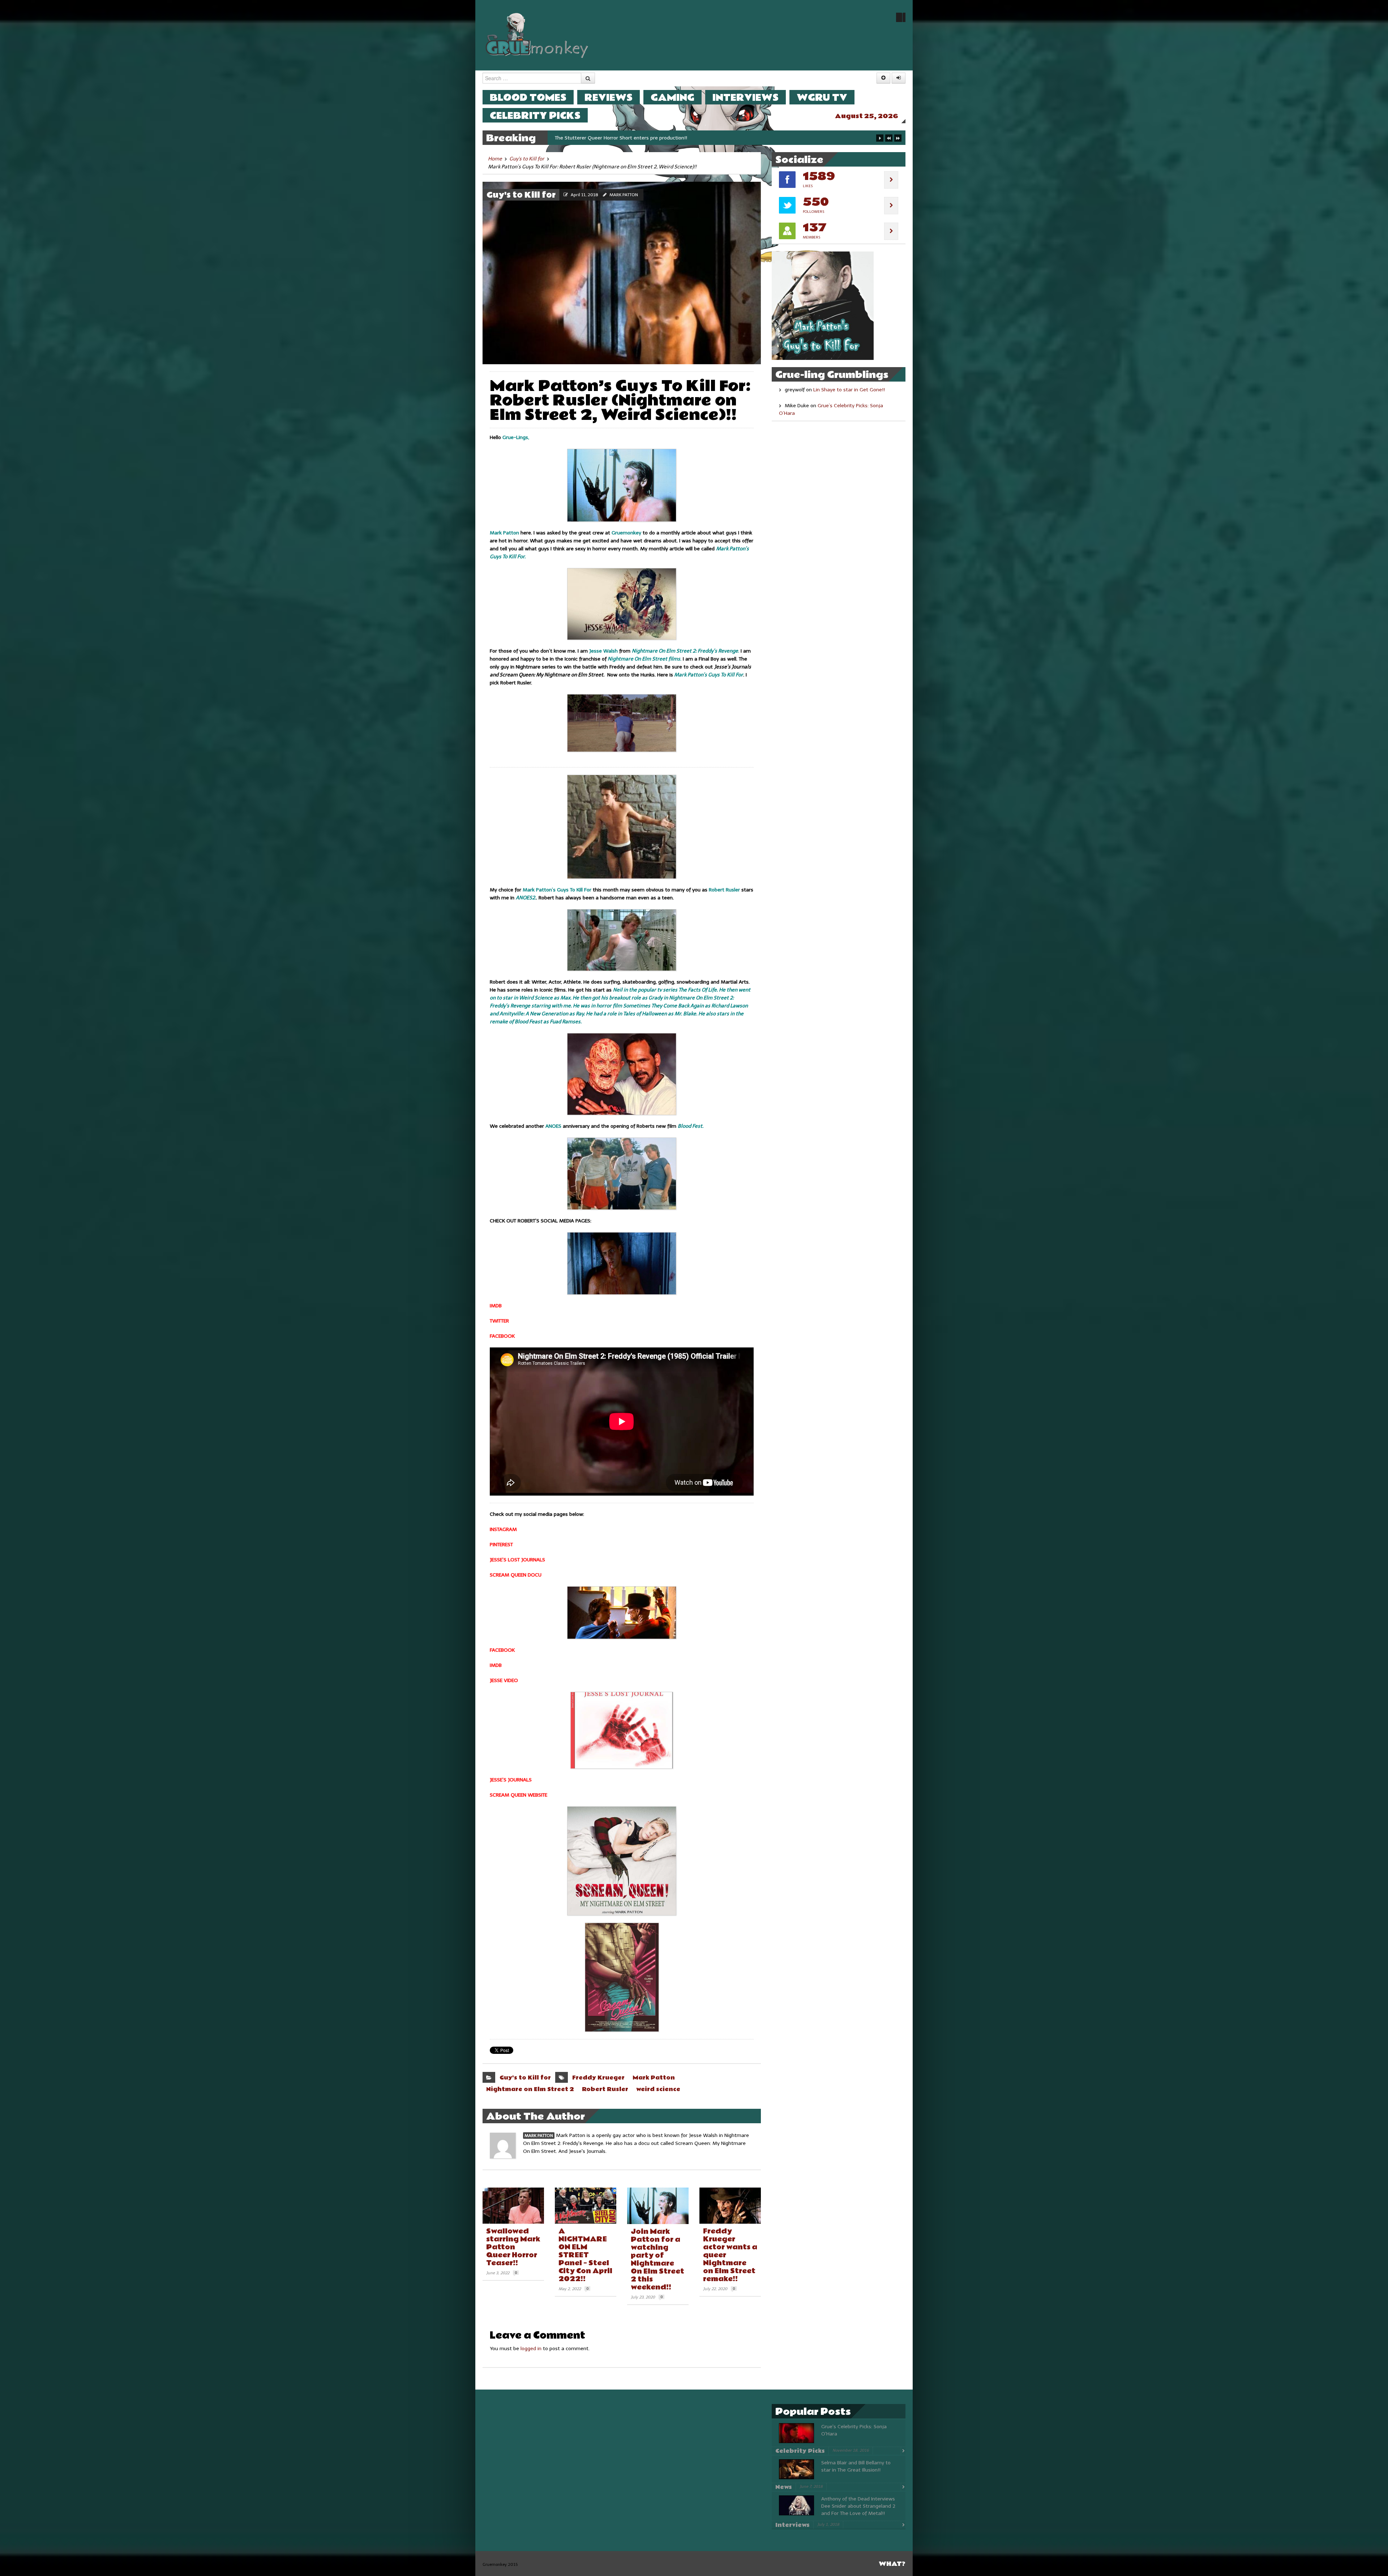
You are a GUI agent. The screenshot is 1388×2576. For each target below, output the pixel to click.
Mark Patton (654, 2078)
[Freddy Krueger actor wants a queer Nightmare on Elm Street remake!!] (730, 2206)
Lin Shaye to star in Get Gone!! (849, 390)
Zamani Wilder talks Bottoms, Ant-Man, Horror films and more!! (629, 138)
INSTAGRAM (503, 1529)
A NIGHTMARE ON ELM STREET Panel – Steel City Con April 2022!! (585, 2255)
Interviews (746, 97)
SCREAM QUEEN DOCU (516, 1575)
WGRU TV (822, 97)
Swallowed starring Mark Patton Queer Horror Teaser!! (513, 2247)
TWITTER (499, 1321)
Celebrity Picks (535, 115)
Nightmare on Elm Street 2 (530, 2089)
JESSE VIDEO (504, 1680)
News (784, 2487)
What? (892, 2564)
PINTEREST (501, 1545)
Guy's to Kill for (527, 159)
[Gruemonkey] (537, 35)
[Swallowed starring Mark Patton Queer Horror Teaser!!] (513, 2206)
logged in (531, 2349)
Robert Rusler (605, 2089)
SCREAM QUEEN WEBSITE (519, 1795)
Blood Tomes (528, 97)
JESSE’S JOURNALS (511, 1780)
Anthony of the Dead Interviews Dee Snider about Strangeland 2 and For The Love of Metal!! (858, 2506)
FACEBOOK (502, 1336)
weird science (658, 2089)
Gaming (672, 97)
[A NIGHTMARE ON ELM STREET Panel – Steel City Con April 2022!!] (586, 2206)
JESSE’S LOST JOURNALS (517, 1560)
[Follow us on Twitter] (901, 17)
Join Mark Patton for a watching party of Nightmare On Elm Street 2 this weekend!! (657, 2259)
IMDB (496, 1306)
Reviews (609, 97)
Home (495, 159)
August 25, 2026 (867, 116)
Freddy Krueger (598, 2078)
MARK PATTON (624, 195)
